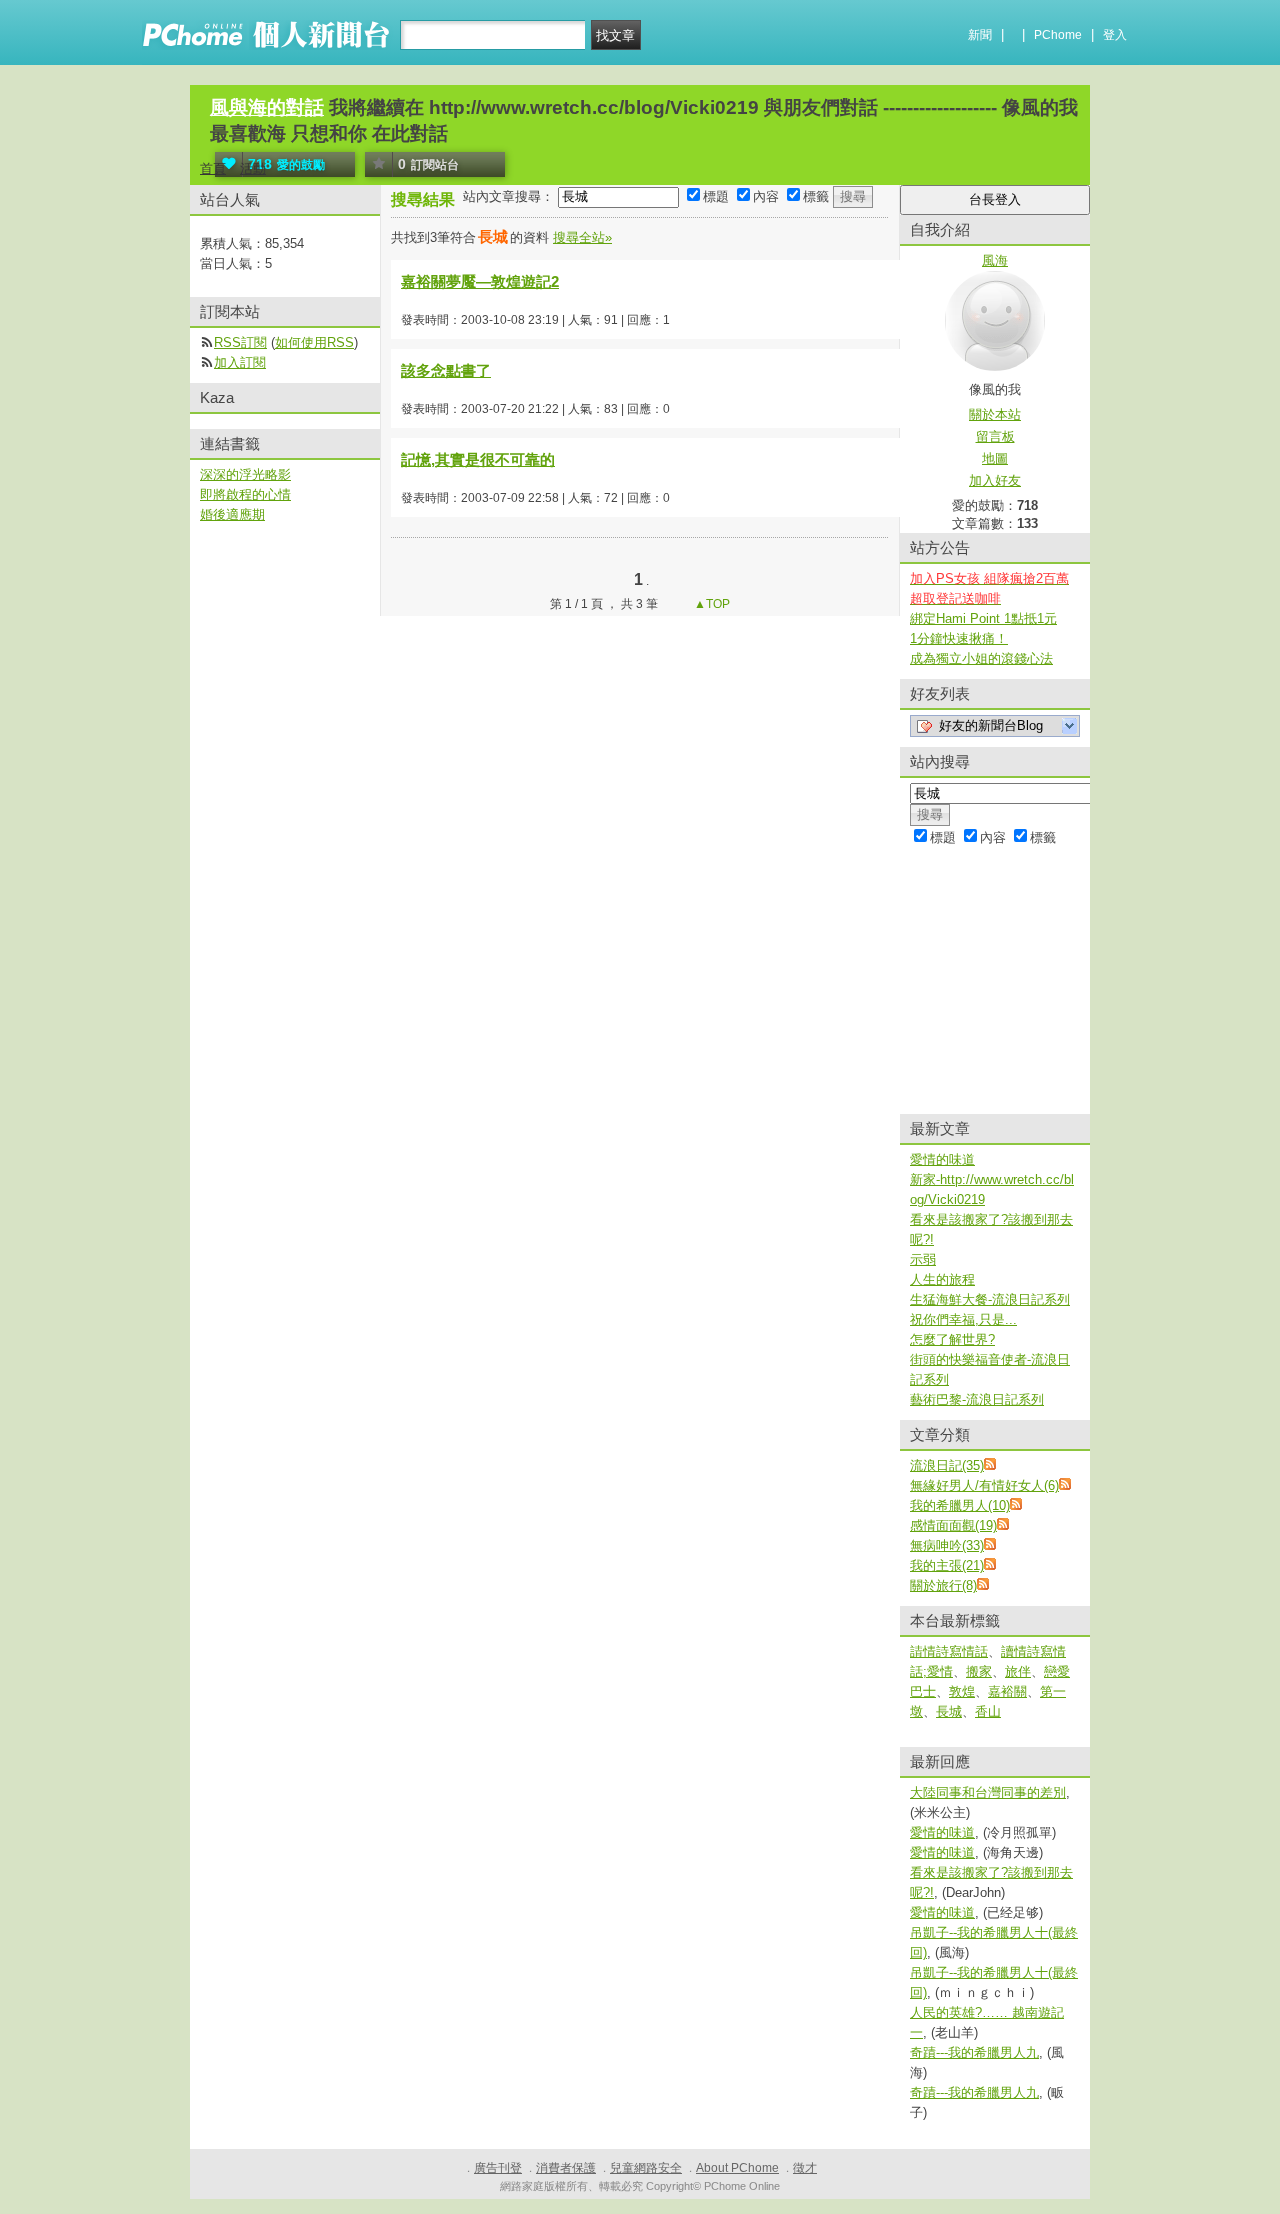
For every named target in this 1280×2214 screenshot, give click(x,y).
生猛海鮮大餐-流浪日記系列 (990, 1299)
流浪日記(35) (947, 1465)
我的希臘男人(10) (960, 1505)
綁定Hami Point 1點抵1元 (983, 618)
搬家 (979, 1671)
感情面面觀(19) (953, 1525)
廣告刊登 (498, 2168)
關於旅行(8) (943, 1585)
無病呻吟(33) (947, 1545)
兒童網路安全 (646, 2168)
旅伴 (1018, 1671)
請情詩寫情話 (949, 1651)
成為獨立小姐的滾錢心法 (981, 658)
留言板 (995, 436)
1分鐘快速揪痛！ (959, 638)
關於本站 (995, 414)
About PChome (737, 2168)
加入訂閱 (240, 362)
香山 (988, 1711)
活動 (253, 168)
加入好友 (995, 480)
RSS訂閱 (240, 342)
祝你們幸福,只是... (963, 1319)
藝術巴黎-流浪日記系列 (977, 1399)
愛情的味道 (942, 1159)
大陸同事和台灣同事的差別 (988, 1792)
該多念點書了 (446, 370)
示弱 (923, 1259)
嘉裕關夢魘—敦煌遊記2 (480, 281)
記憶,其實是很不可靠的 (478, 459)
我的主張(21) (947, 1565)
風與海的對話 (267, 107)
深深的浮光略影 (245, 474)
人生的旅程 (942, 1279)
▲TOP (710, 604)
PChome (1058, 35)
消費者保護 (566, 2168)
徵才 (805, 2168)
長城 (949, 1711)
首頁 (213, 168)
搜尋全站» (582, 237)
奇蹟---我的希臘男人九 (974, 2052)
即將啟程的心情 (245, 494)
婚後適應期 (232, 514)
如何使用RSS (314, 342)
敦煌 (962, 1691)
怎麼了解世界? (952, 1339)
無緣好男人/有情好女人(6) (984, 1485)
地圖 (995, 458)
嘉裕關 (1007, 1691)
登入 (1115, 35)
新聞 (980, 35)
